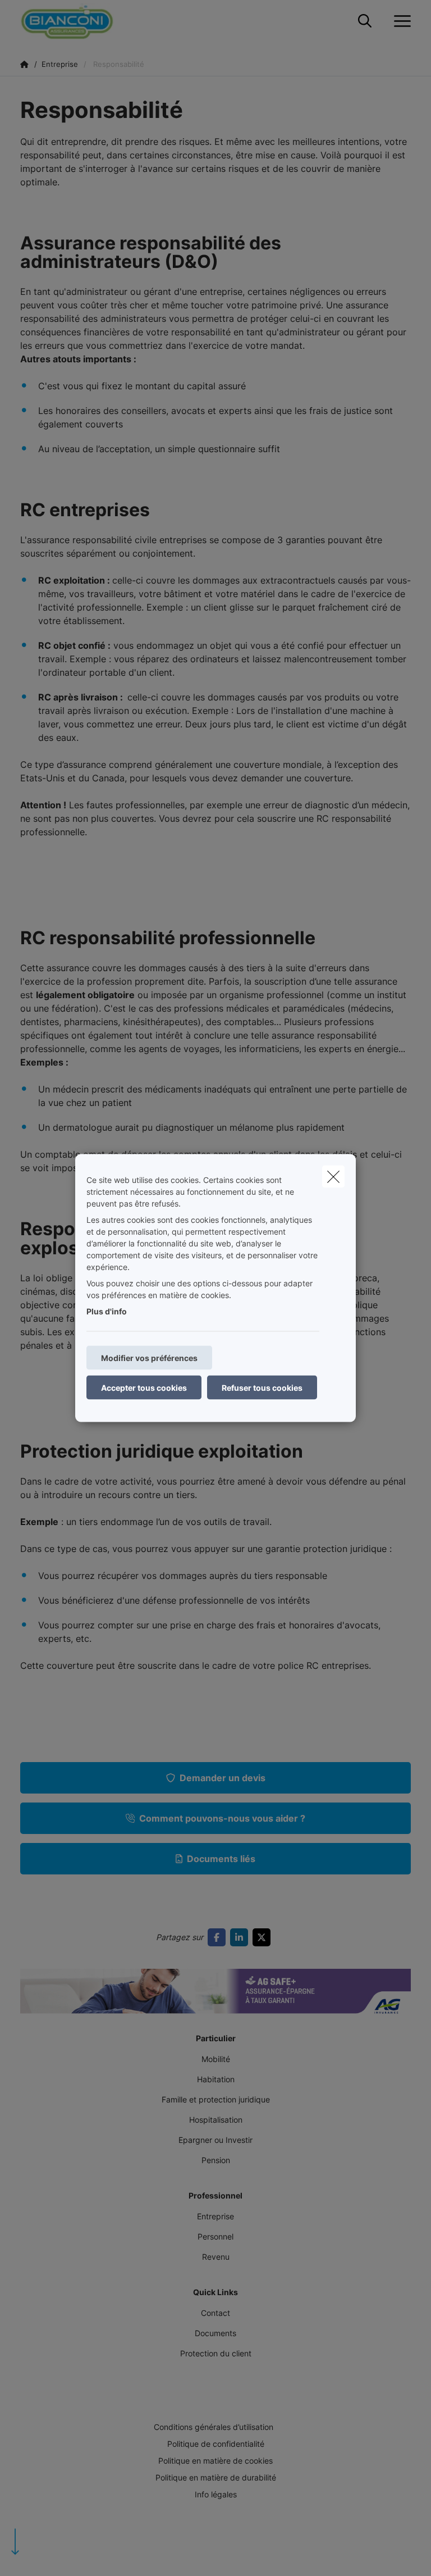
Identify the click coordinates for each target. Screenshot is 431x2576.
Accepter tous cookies (144, 1388)
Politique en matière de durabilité (216, 2477)
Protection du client (216, 2353)
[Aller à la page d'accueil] (74, 21)
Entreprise (215, 2216)
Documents (215, 2333)
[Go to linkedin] (241, 1937)
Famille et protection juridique (216, 2099)
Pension (216, 2160)
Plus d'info (107, 1311)
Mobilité (216, 2059)
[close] (333, 1177)
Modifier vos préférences (149, 1358)
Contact (215, 2313)
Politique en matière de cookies (215, 2461)
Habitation (216, 2079)
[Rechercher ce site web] (365, 21)
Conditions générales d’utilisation (214, 2427)
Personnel (215, 2236)
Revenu (216, 2257)
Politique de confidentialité (216, 2444)
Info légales (216, 2494)
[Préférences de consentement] (45, 2554)
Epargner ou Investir (215, 2140)
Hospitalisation (216, 2120)
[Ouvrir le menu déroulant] (400, 21)
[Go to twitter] (264, 1937)
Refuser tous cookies (262, 1388)
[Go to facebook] (219, 1937)
